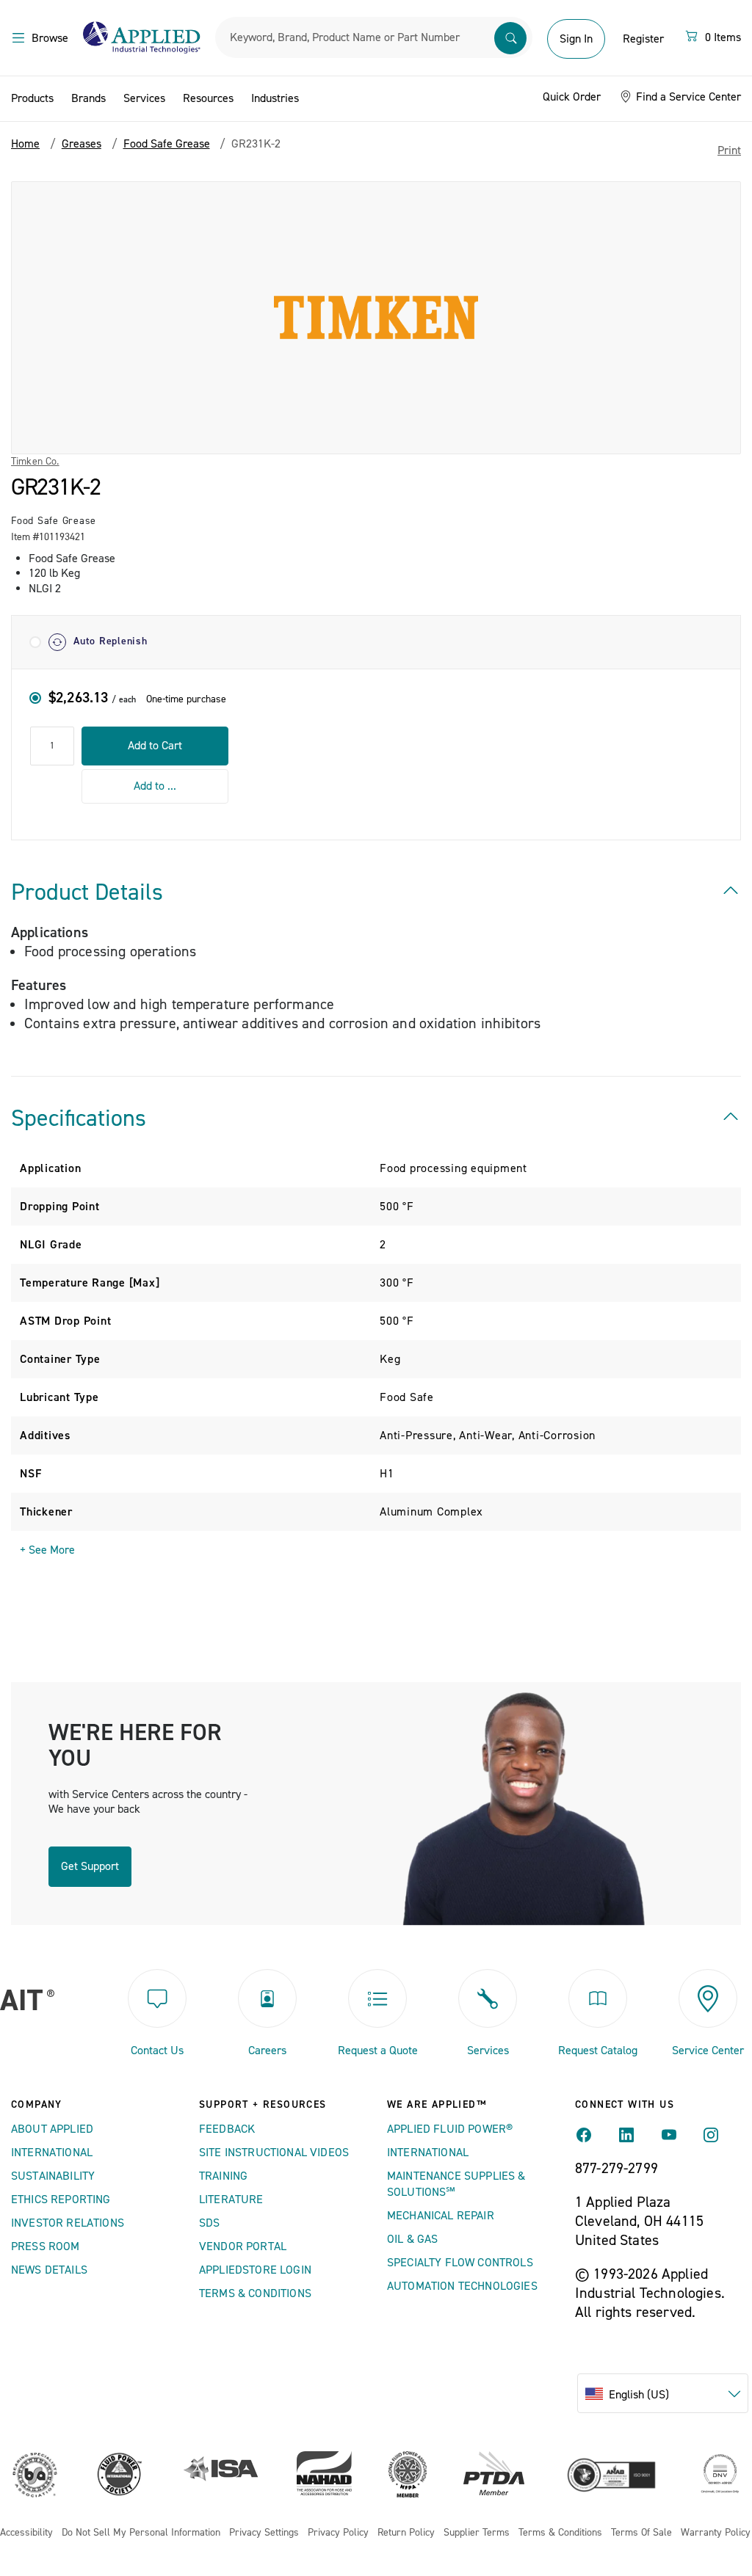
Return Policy (406, 2533)
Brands (88, 98)
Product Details (87, 892)
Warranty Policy (716, 2533)
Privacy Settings (264, 2533)
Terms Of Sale (641, 2533)
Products (32, 98)
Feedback (227, 2129)
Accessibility (26, 2533)
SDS (209, 2223)
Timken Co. (35, 462)
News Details (49, 2270)
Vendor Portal (243, 2246)
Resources (208, 98)
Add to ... (155, 786)
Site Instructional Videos (274, 2153)
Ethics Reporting (61, 2200)
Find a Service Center (687, 97)
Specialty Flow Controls (460, 2263)
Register (643, 39)
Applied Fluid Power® (450, 2129)
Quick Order (572, 97)
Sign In (576, 39)
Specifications (79, 1118)
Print (729, 150)
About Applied (52, 2129)
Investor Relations (68, 2223)
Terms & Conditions (255, 2293)
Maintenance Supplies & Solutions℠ (456, 2184)
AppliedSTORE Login (255, 2270)
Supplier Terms (477, 2533)
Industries (275, 98)
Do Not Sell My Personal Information (141, 2533)
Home (25, 144)
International (52, 2153)
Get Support (90, 1866)
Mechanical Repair (441, 2216)
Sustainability (53, 2176)
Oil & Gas (412, 2239)
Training (223, 2176)
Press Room (46, 2246)
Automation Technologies (462, 2286)
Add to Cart (155, 746)
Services (144, 98)
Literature (231, 2200)
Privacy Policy (338, 2533)
